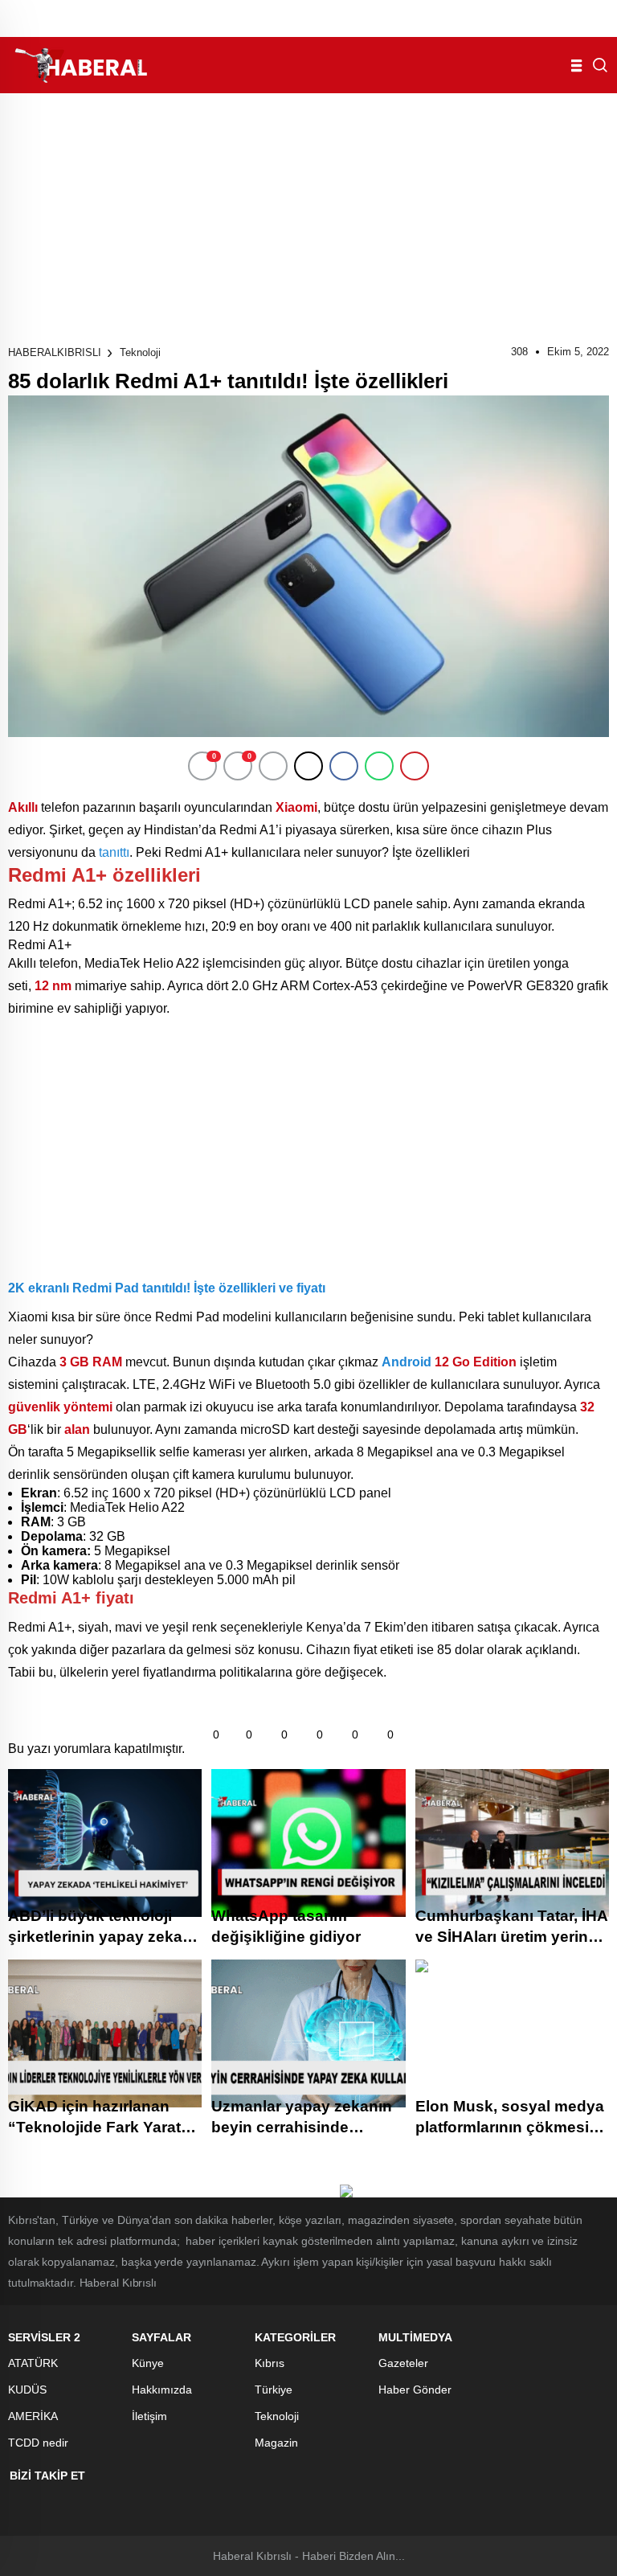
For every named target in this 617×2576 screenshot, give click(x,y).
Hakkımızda (162, 2390)
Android (407, 1362)
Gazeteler (403, 2363)
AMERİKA (33, 2416)
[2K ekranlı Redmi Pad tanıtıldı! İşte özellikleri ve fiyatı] (121, 1255)
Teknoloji (140, 352)
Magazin (276, 2443)
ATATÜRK (33, 2363)
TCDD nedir (38, 2443)
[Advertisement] (308, 214)
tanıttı (114, 852)
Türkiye (274, 2390)
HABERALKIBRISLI (55, 352)
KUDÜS (27, 2390)
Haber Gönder (415, 2390)
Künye (148, 2363)
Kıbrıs (270, 2363)
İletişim (149, 2416)
